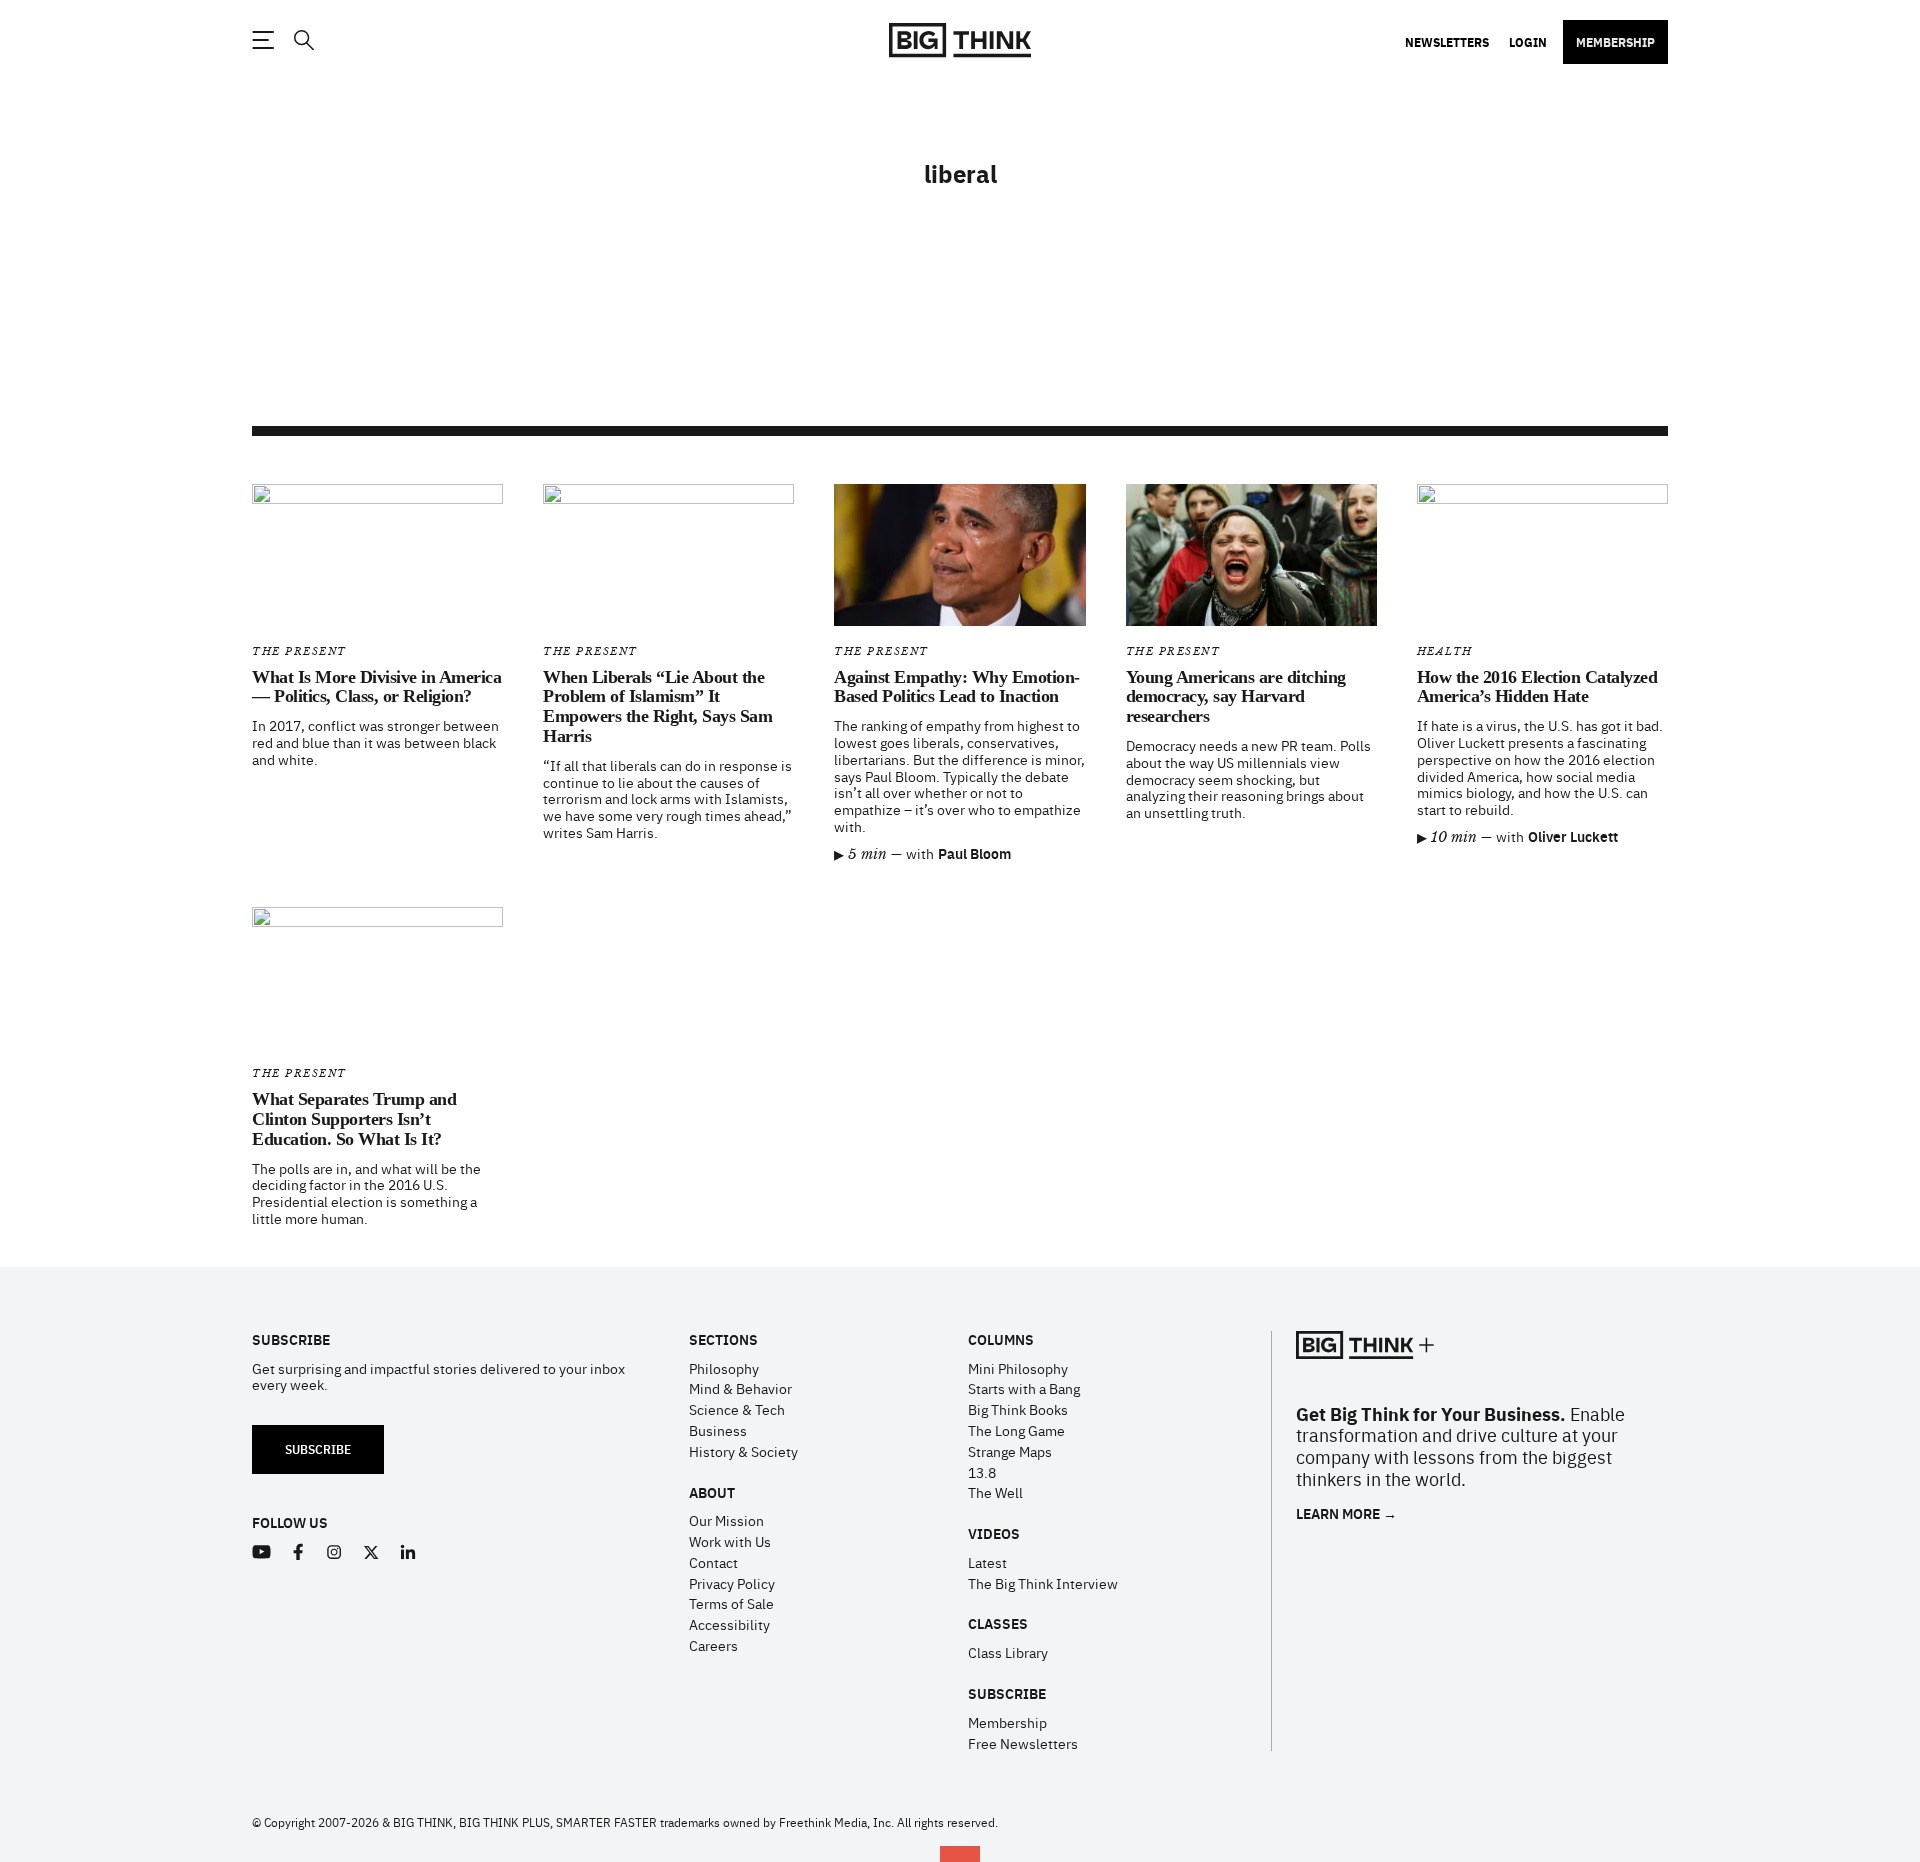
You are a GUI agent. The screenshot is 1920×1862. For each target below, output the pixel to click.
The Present (299, 651)
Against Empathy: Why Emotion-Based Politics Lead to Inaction (957, 687)
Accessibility (729, 1624)
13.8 (982, 1472)
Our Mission (726, 1520)
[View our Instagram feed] (334, 1552)
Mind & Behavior (740, 1388)
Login (1528, 42)
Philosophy (724, 1368)
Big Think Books (1018, 1409)
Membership (1615, 42)
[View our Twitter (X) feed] (371, 1552)
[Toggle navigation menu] (263, 40)
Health (1445, 651)
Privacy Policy (732, 1583)
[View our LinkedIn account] (408, 1552)
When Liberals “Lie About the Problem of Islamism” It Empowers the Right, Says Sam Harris (657, 706)
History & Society (743, 1451)
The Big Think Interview (1043, 1583)
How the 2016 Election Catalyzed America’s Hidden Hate (1537, 687)
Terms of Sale (731, 1603)
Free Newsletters (1023, 1743)
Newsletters (1447, 42)
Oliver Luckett (1573, 836)
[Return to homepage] (960, 40)
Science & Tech (737, 1409)
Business (718, 1430)
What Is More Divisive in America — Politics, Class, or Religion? (376, 687)
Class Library (1008, 1652)
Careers (713, 1645)
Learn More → (1346, 1513)
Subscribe (318, 1448)
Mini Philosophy (1018, 1368)
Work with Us (730, 1541)
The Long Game (1016, 1430)
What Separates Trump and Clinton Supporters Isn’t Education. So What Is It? (354, 1119)
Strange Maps (1010, 1451)
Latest (987, 1562)
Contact (713, 1562)
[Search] (303, 40)
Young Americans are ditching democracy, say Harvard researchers (1236, 697)
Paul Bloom (974, 853)
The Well (995, 1492)
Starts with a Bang (1024, 1388)
